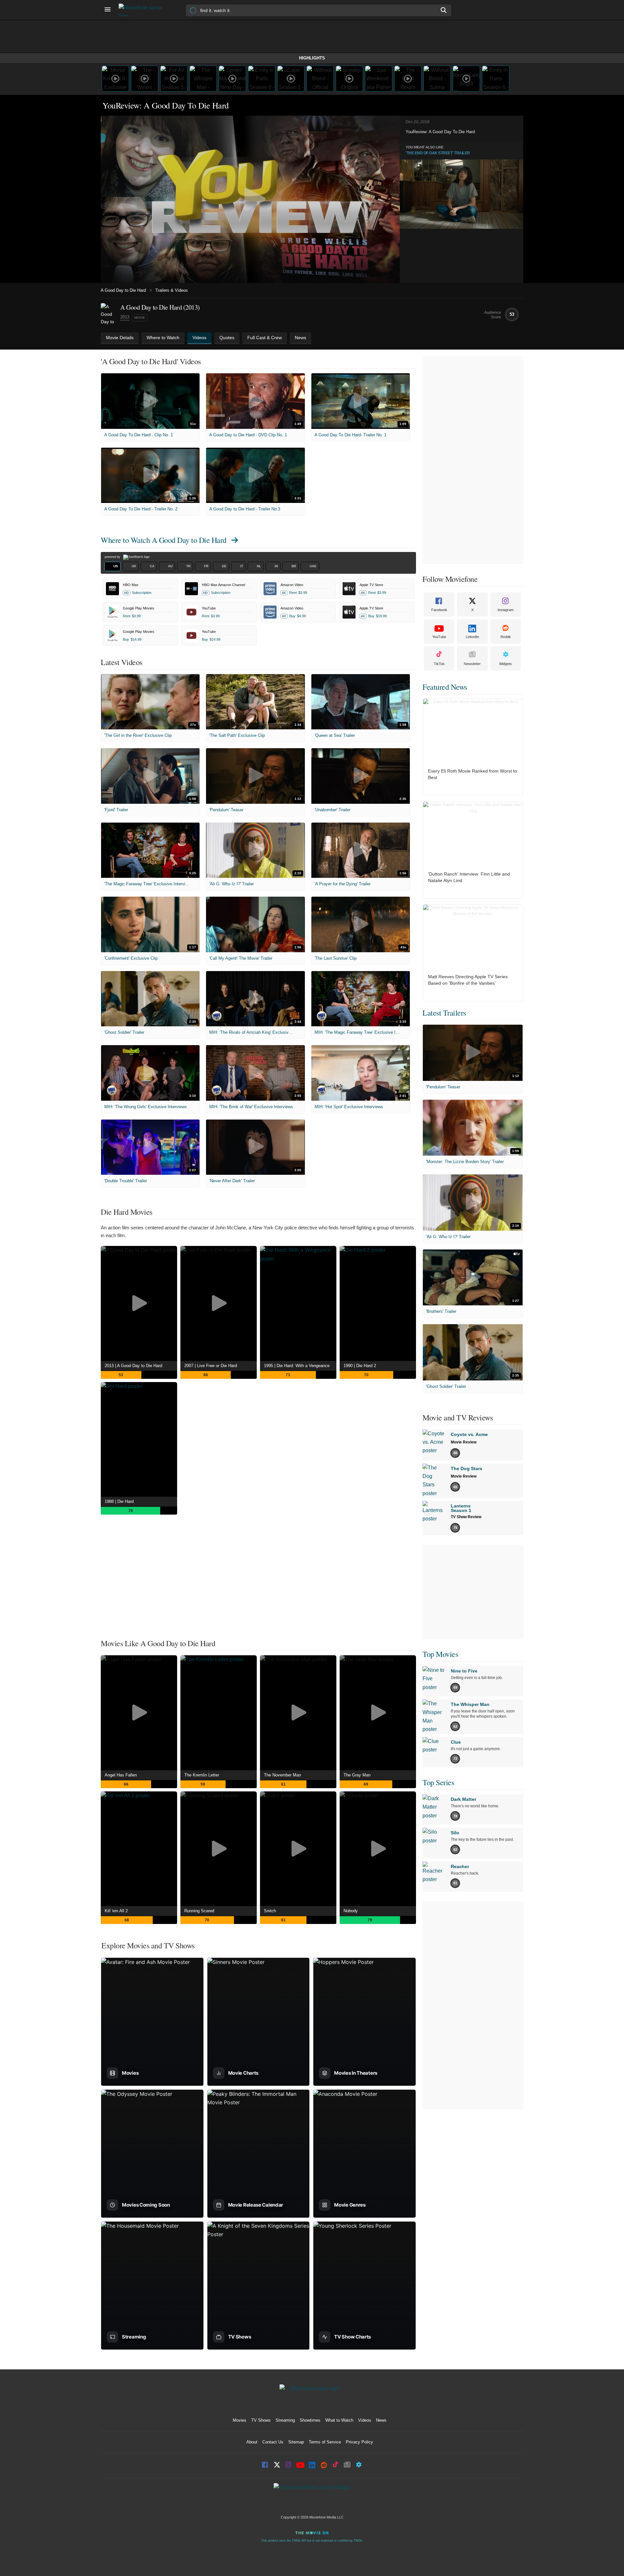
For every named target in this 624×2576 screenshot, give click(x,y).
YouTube (439, 637)
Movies (240, 2420)
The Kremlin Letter (202, 1775)
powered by (113, 557)
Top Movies (440, 1654)
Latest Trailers (444, 1013)
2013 (125, 317)
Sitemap (296, 2442)
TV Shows (261, 2420)
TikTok (439, 664)
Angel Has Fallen (121, 1775)
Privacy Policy (359, 2442)
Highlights (312, 58)
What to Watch (339, 2420)
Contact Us (273, 2442)
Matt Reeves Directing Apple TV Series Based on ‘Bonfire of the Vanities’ (468, 980)
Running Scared (199, 1911)
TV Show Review (466, 1517)
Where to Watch (164, 540)
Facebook (439, 610)
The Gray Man (357, 1775)
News (381, 2420)
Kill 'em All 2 (116, 1911)
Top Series (438, 1782)
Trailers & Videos (172, 290)
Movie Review (464, 1442)
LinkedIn (472, 637)
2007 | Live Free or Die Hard (211, 1366)
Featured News (445, 687)
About (252, 2442)
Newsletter (472, 664)
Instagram (506, 610)
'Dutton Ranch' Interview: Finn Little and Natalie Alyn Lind (469, 877)
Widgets (506, 664)
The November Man (282, 1775)
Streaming (285, 2420)
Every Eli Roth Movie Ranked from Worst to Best (473, 774)
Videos (365, 2420)
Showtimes (310, 2420)
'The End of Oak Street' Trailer (438, 153)
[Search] (444, 10)
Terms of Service (325, 2442)
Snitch (270, 1911)
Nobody (351, 1911)
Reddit (506, 637)
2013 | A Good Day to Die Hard (133, 1366)
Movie (140, 318)
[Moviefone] (143, 10)
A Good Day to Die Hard (123, 290)
